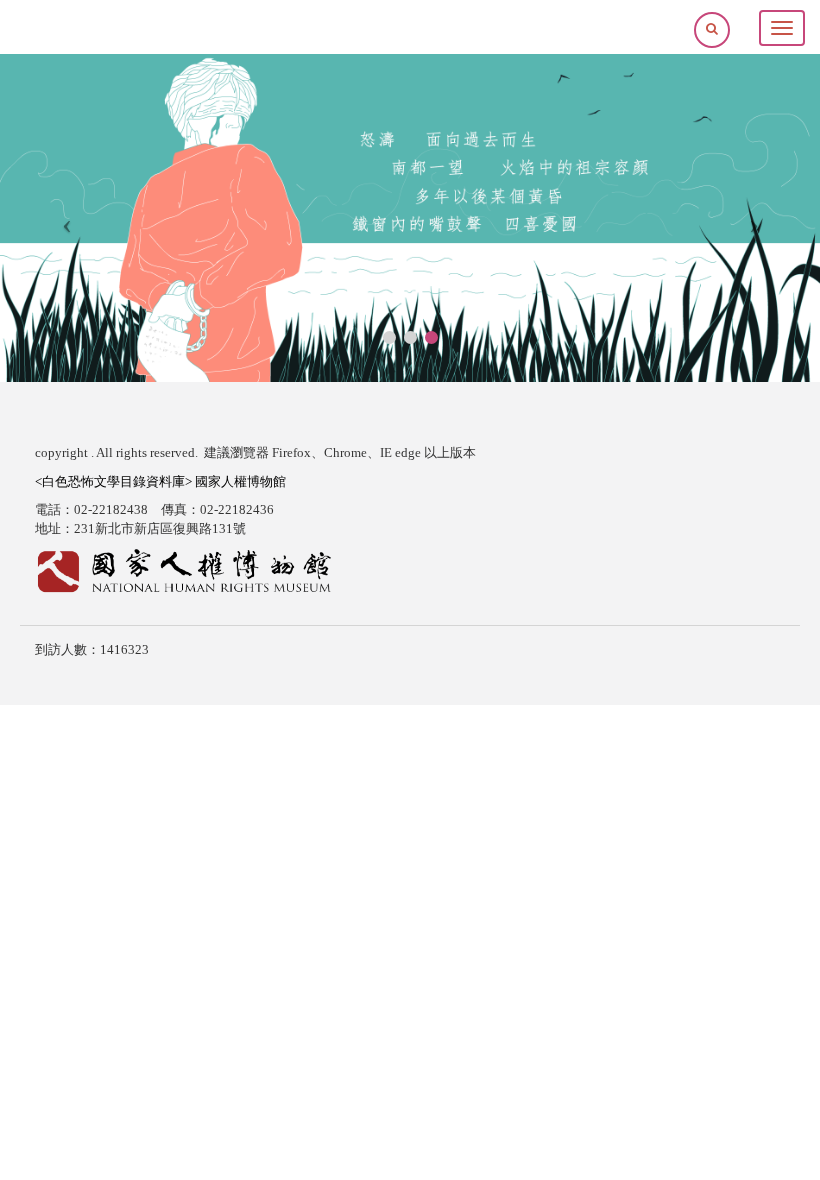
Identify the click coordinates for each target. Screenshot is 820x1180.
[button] (712, 28)
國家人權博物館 (240, 481)
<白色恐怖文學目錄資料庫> (115, 481)
